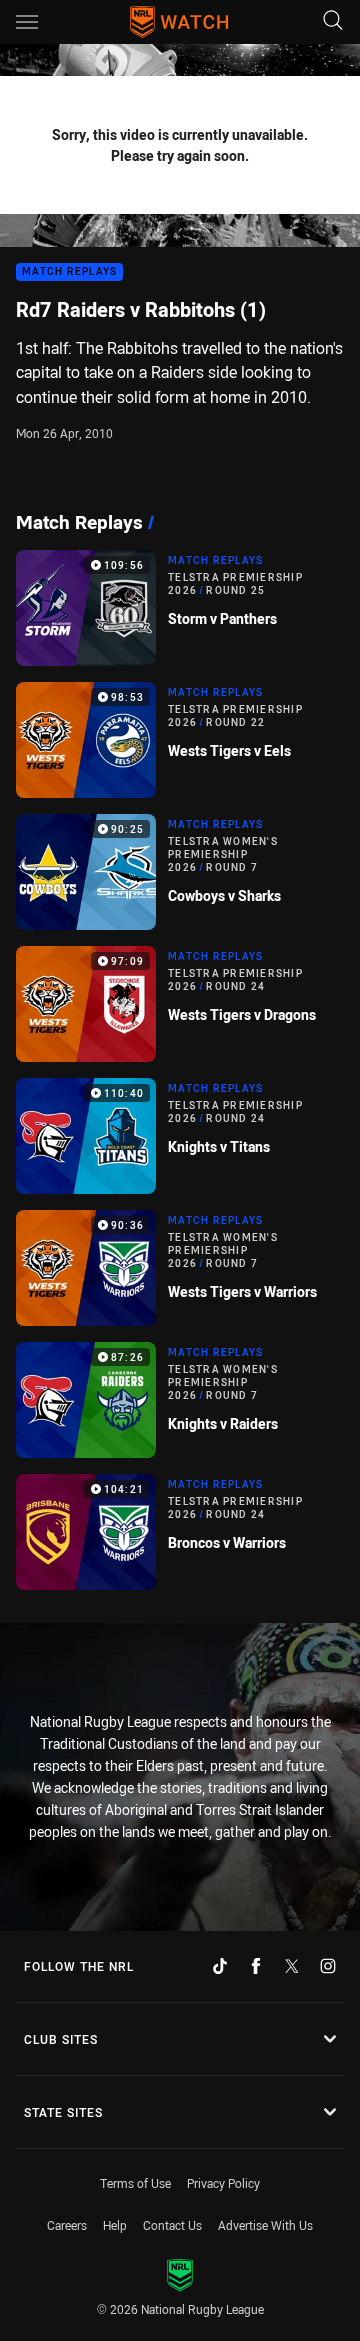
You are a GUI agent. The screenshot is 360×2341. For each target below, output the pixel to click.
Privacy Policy (223, 2183)
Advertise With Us (265, 2225)
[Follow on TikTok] (220, 1966)
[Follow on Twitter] (292, 1966)
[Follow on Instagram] (328, 1966)
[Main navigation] (27, 22)
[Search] (333, 21)
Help (115, 2225)
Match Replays (69, 272)
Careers (67, 2225)
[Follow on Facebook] (256, 1966)
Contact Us (172, 2225)
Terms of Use (135, 2183)
